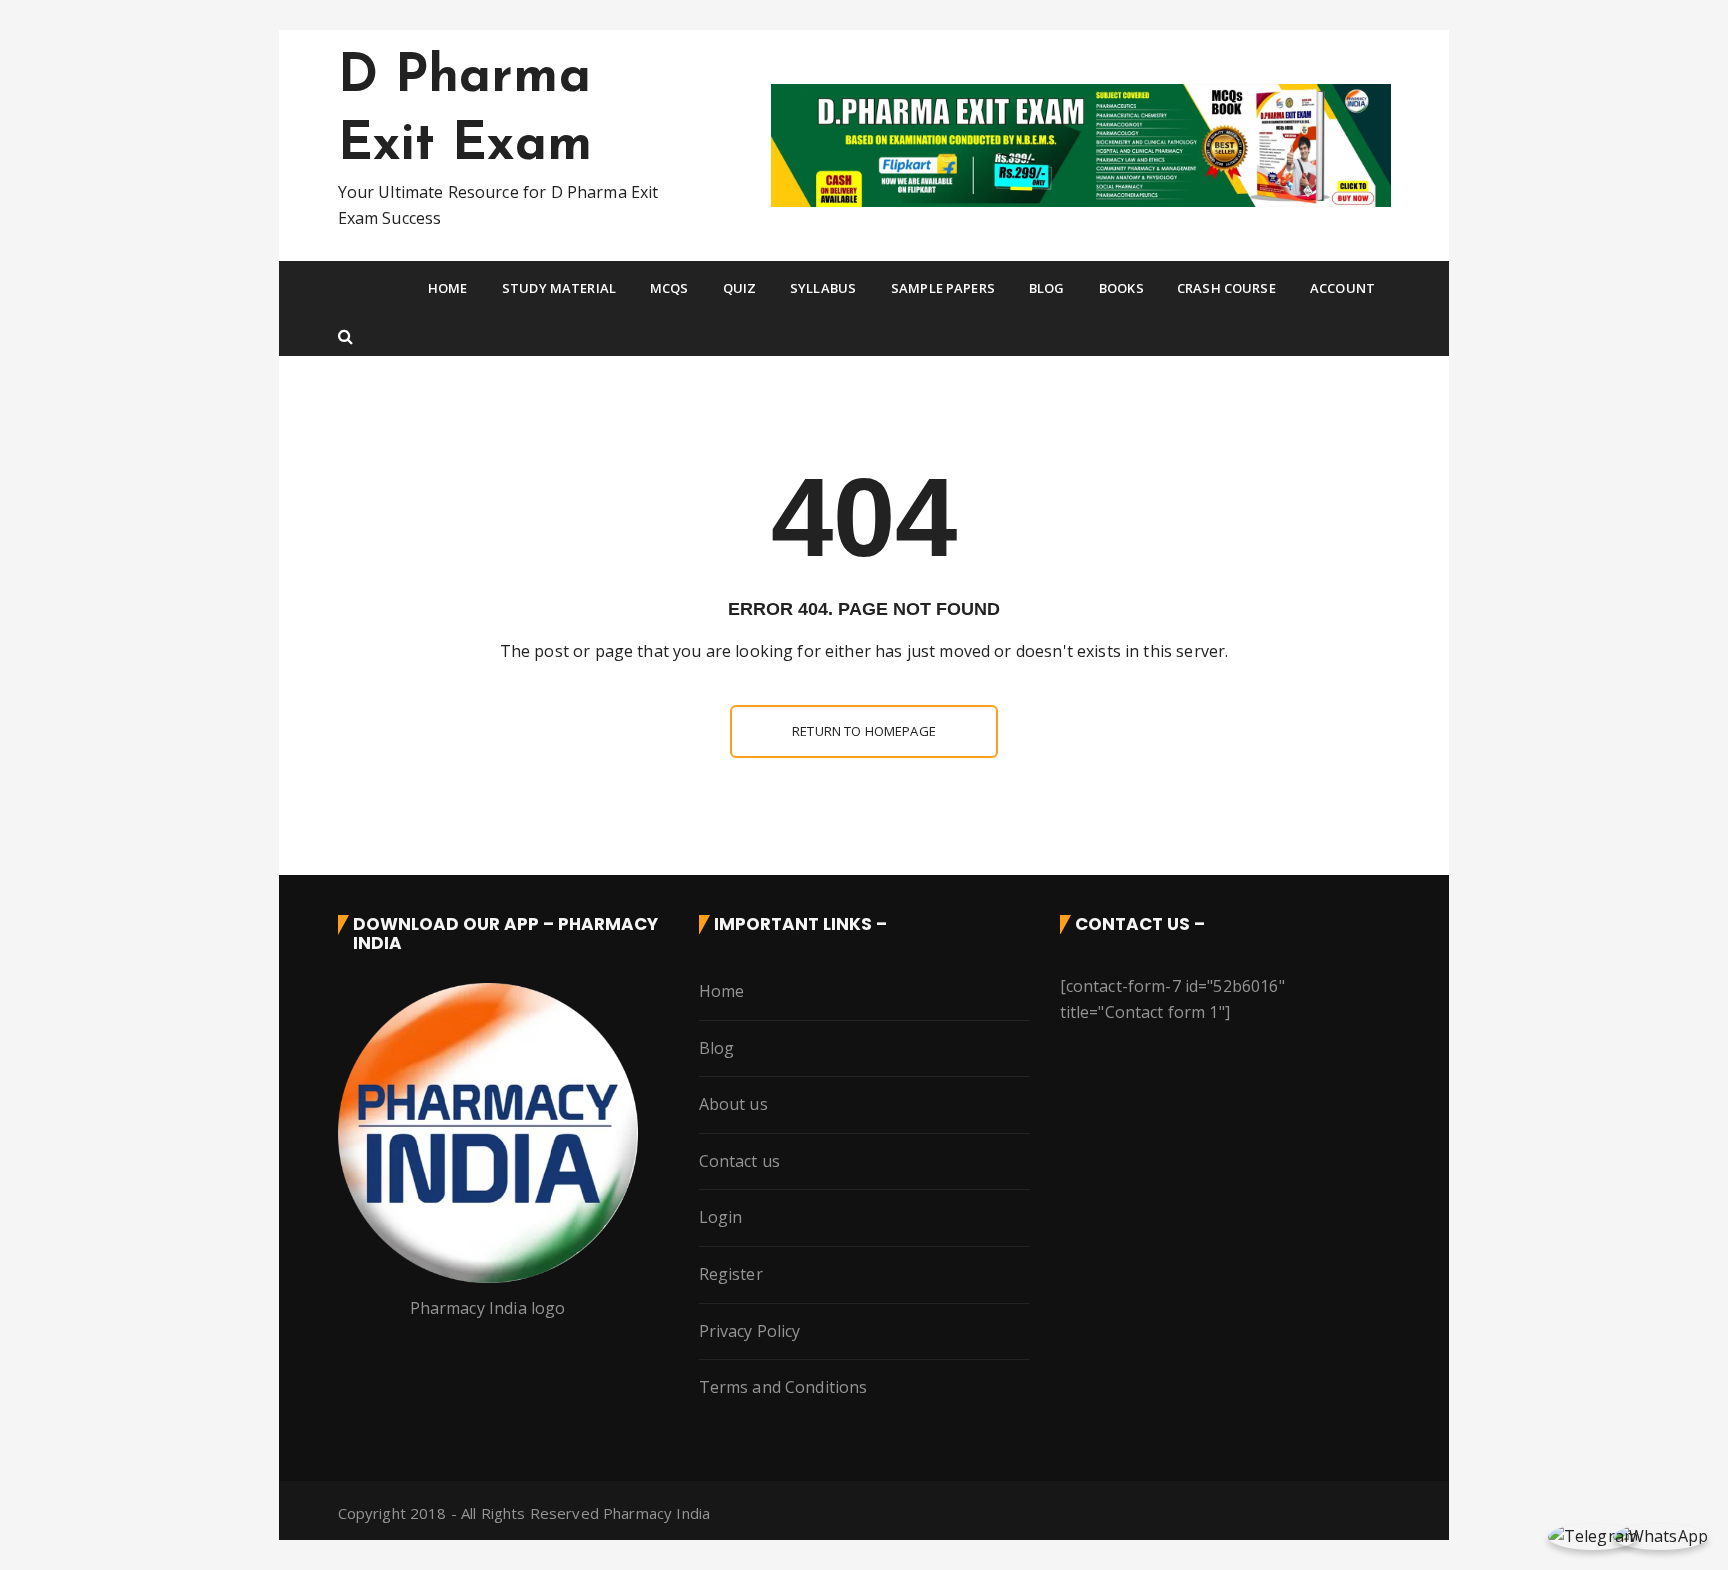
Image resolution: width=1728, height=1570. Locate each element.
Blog (1047, 288)
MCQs (669, 288)
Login (721, 1217)
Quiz (740, 288)
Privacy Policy (750, 1331)
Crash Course (1226, 288)
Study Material (559, 288)
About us (733, 1104)
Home (448, 288)
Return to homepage (864, 731)
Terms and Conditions (783, 1387)
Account (1342, 288)
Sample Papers (943, 288)
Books (1121, 288)
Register (731, 1274)
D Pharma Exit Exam (465, 112)
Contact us (740, 1161)
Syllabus (823, 288)
